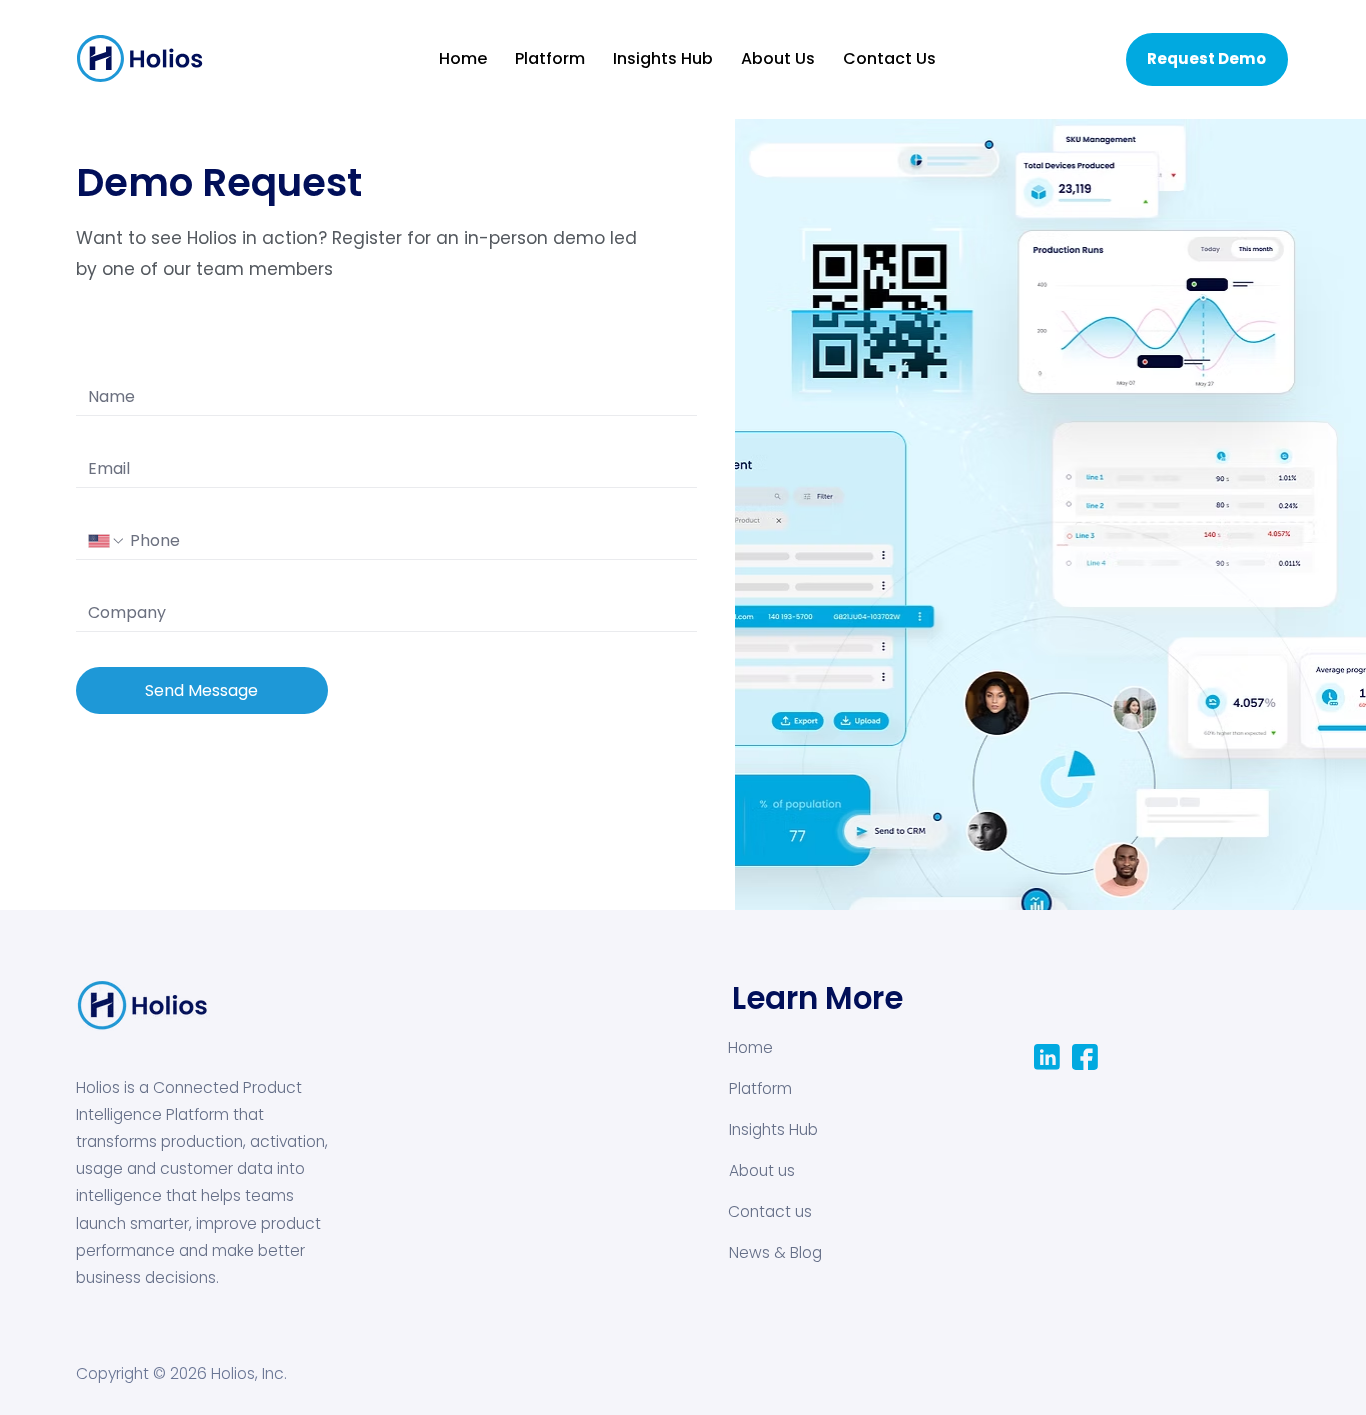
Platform (760, 1088)
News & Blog (775, 1252)
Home (750, 1047)
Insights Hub (773, 1129)
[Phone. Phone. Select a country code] (107, 541)
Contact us (770, 1211)
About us (762, 1170)
